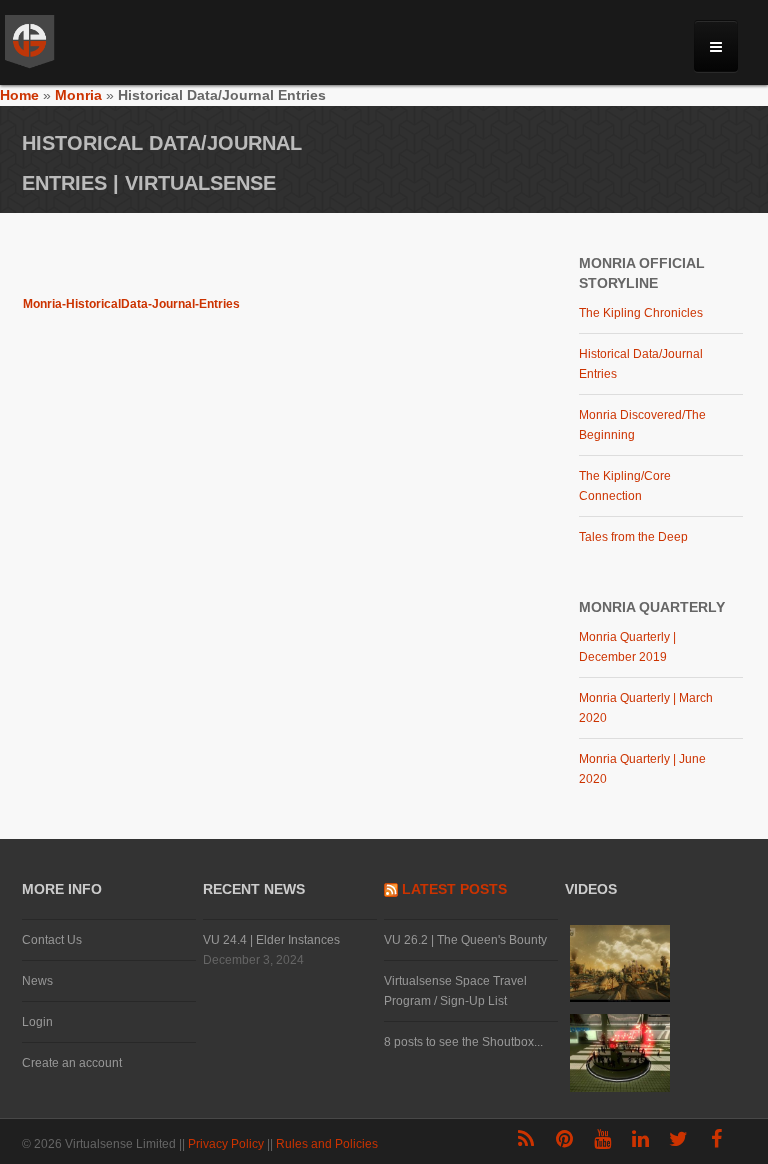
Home (19, 95)
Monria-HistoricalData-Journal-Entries (131, 304)
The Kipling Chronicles (641, 313)
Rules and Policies (328, 1144)
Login (37, 1022)
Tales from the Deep (633, 537)
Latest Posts (454, 889)
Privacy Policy (227, 1144)
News (37, 981)
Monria (78, 95)
